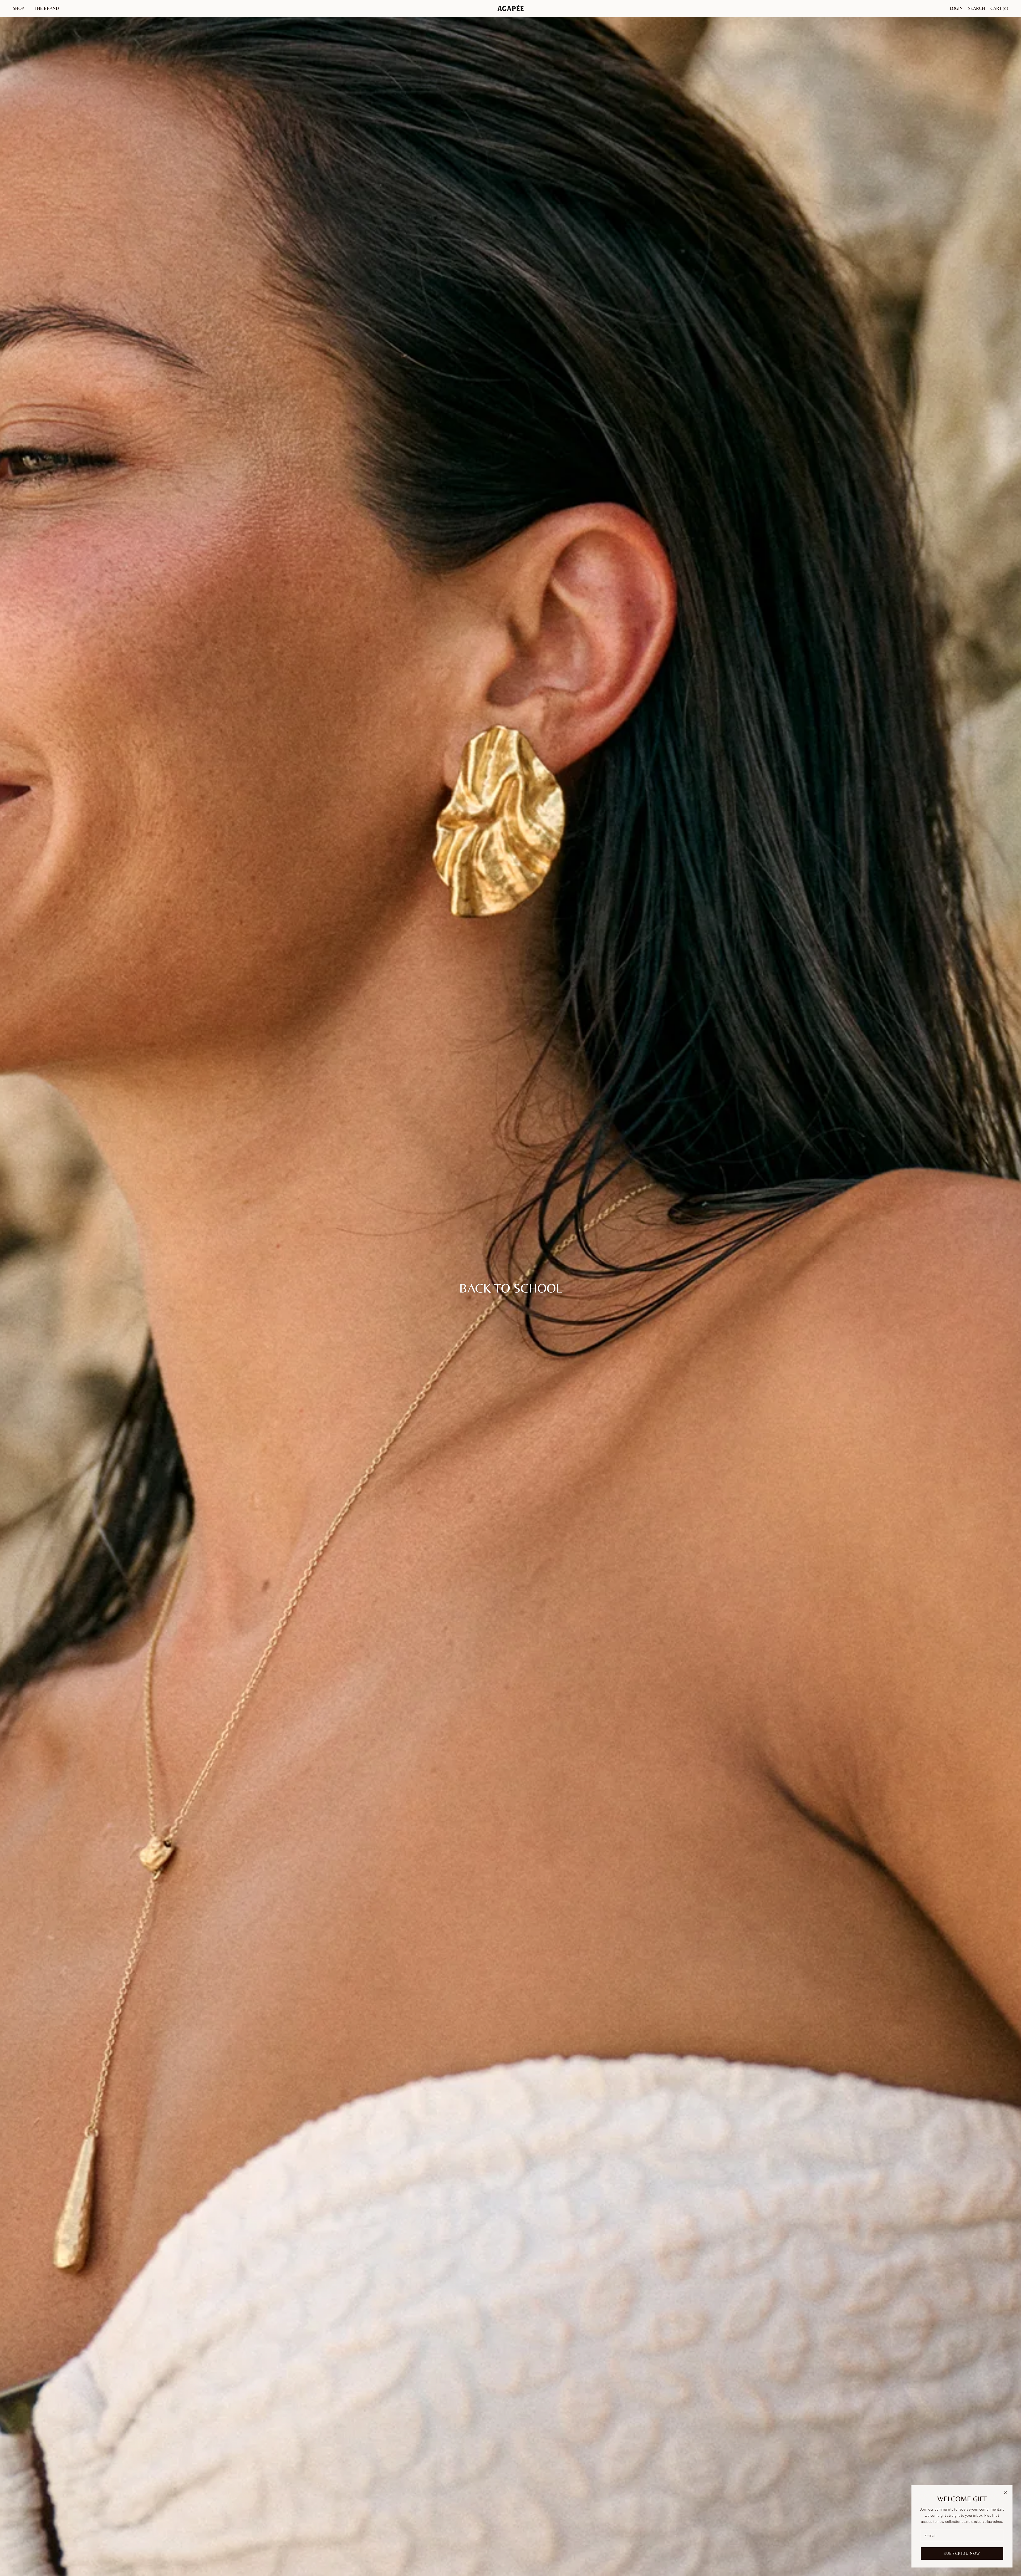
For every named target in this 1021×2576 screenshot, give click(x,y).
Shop (18, 8)
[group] (510, 1288)
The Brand (47, 8)
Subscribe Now (962, 2553)
